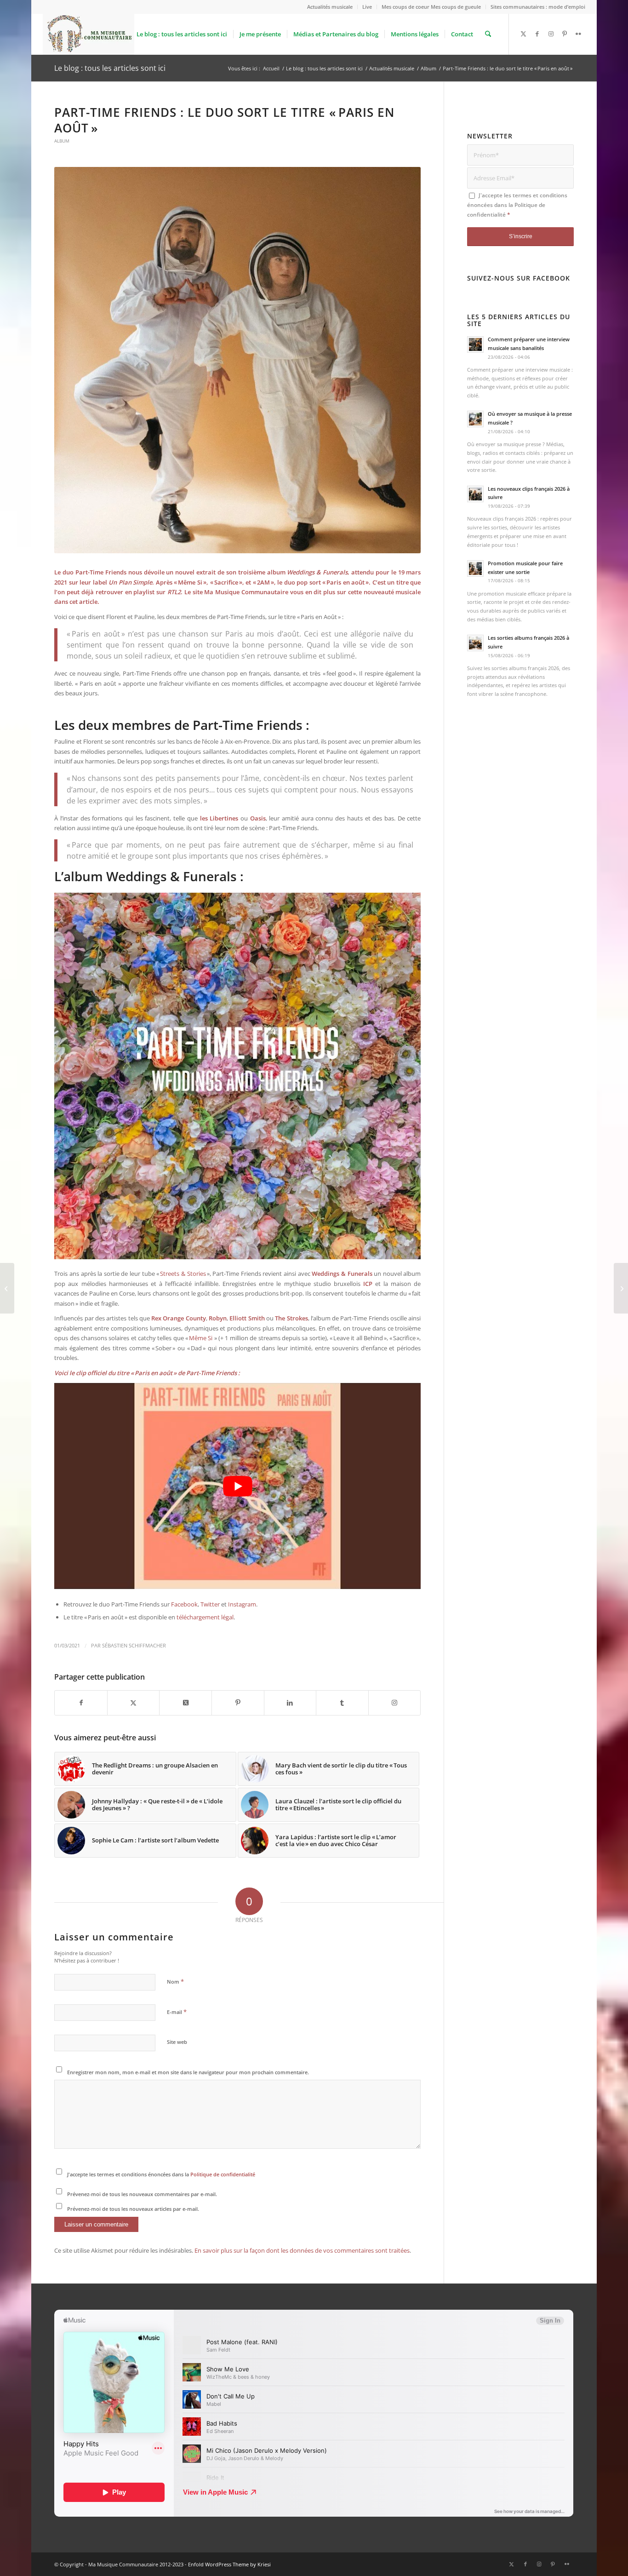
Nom (175, 1981)
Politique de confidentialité (223, 2174)
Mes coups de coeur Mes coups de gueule (431, 7)
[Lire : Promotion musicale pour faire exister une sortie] (475, 568)
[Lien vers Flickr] (578, 34)
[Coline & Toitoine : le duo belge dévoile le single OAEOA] (621, 1288)
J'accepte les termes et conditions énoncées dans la (161, 2174)
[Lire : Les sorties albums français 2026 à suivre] (475, 643)
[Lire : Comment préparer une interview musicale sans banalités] (475, 344)
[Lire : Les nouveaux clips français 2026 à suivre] (475, 494)
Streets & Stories (183, 1274)
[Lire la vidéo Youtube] (237, 1486)
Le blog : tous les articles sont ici (110, 68)
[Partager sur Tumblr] (342, 1703)
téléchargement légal (205, 1617)
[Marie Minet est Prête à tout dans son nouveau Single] (7, 1288)
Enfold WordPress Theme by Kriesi (229, 2564)
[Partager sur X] (134, 1703)
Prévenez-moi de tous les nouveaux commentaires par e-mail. (142, 2194)
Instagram (242, 1604)
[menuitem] (330, 7)
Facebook (184, 1604)
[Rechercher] (488, 34)
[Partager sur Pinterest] (238, 1703)
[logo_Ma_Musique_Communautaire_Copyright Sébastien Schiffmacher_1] (88, 34)
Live (367, 7)
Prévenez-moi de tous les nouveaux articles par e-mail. (133, 2209)
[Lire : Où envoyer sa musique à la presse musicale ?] (475, 419)
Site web (177, 2042)
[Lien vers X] (523, 34)
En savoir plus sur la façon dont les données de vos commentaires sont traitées (302, 2250)
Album (62, 141)
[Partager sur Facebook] (81, 1703)
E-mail (177, 2012)
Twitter (211, 1604)
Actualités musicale (330, 7)
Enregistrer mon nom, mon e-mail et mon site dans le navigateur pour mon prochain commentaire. (188, 2072)
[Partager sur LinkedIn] (290, 1703)
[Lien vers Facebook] (537, 34)
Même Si (202, 1338)
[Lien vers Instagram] (551, 34)
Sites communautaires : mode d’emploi (538, 7)
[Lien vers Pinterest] (565, 34)
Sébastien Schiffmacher (134, 1646)
